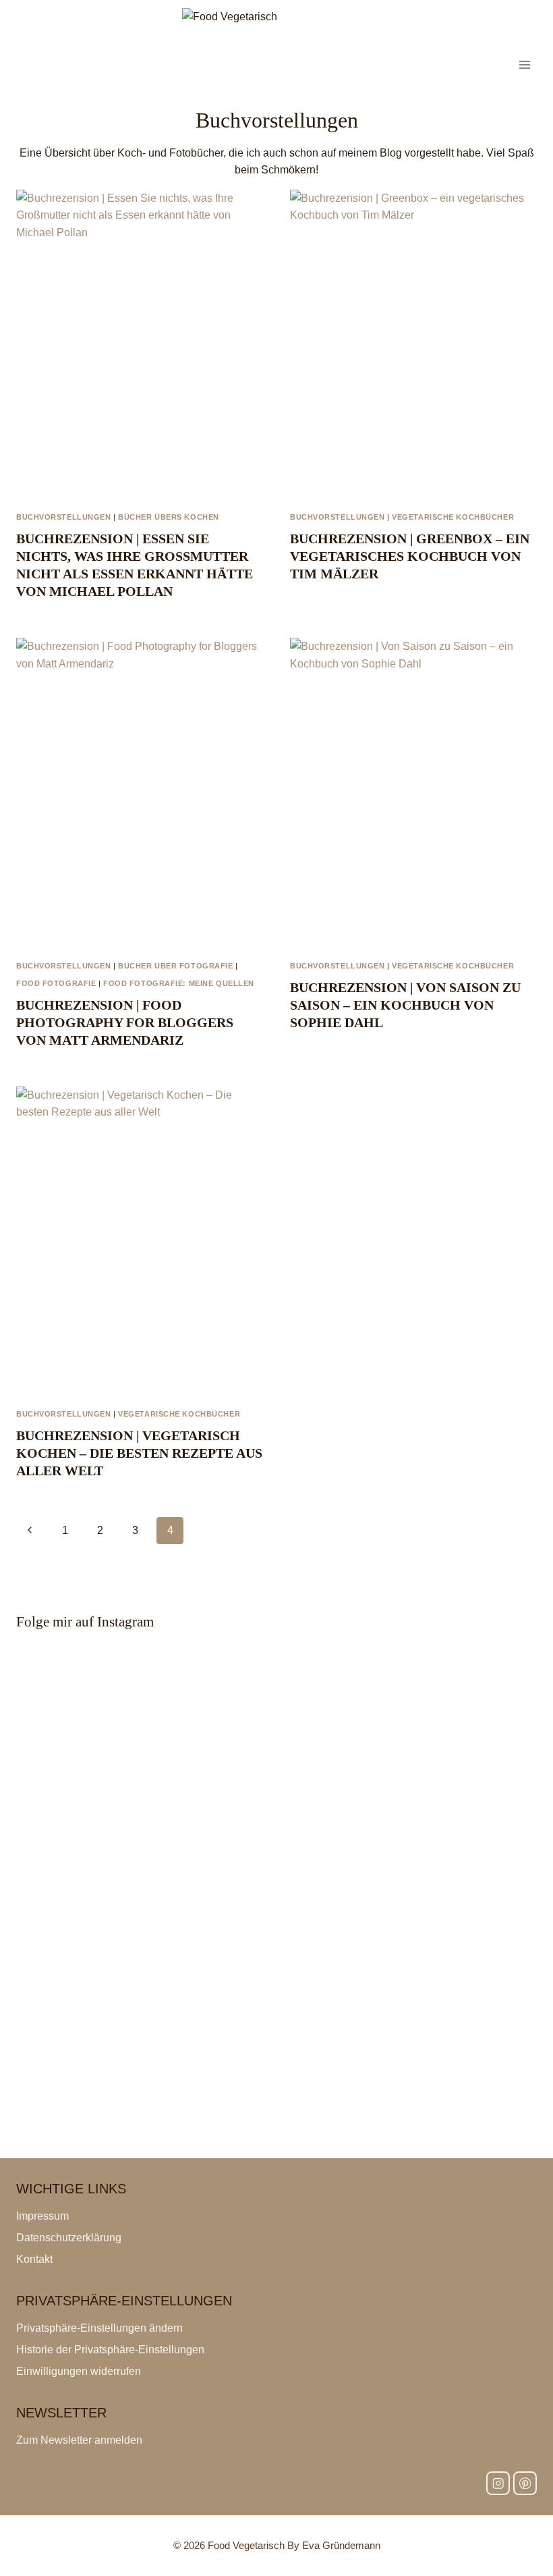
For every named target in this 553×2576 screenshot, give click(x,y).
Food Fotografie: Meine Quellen (179, 983)
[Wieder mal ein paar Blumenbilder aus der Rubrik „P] (276, 1693)
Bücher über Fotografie (175, 966)
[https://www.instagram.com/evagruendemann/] (498, 2483)
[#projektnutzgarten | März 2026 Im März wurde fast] (276, 1814)
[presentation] (140, 344)
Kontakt (34, 2259)
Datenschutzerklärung (69, 2238)
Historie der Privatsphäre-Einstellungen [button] (110, 2350)
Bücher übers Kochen (169, 517)
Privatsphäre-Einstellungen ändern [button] (99, 2328)
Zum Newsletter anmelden (79, 2440)
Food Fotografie (56, 983)
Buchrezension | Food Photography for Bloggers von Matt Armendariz (125, 1022)
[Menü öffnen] (524, 64)
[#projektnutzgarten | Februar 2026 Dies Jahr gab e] (276, 2012)
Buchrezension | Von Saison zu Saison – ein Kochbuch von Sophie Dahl (405, 1005)
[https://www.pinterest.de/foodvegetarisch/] (525, 2483)
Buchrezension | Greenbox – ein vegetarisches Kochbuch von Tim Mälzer (410, 556)
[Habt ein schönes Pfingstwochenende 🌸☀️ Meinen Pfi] (276, 1917)
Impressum (42, 2216)
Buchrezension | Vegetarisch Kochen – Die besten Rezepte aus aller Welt (139, 1453)
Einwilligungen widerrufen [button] (79, 2371)
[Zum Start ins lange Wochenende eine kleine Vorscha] (276, 2099)
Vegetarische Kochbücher (453, 517)
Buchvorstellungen (64, 517)
